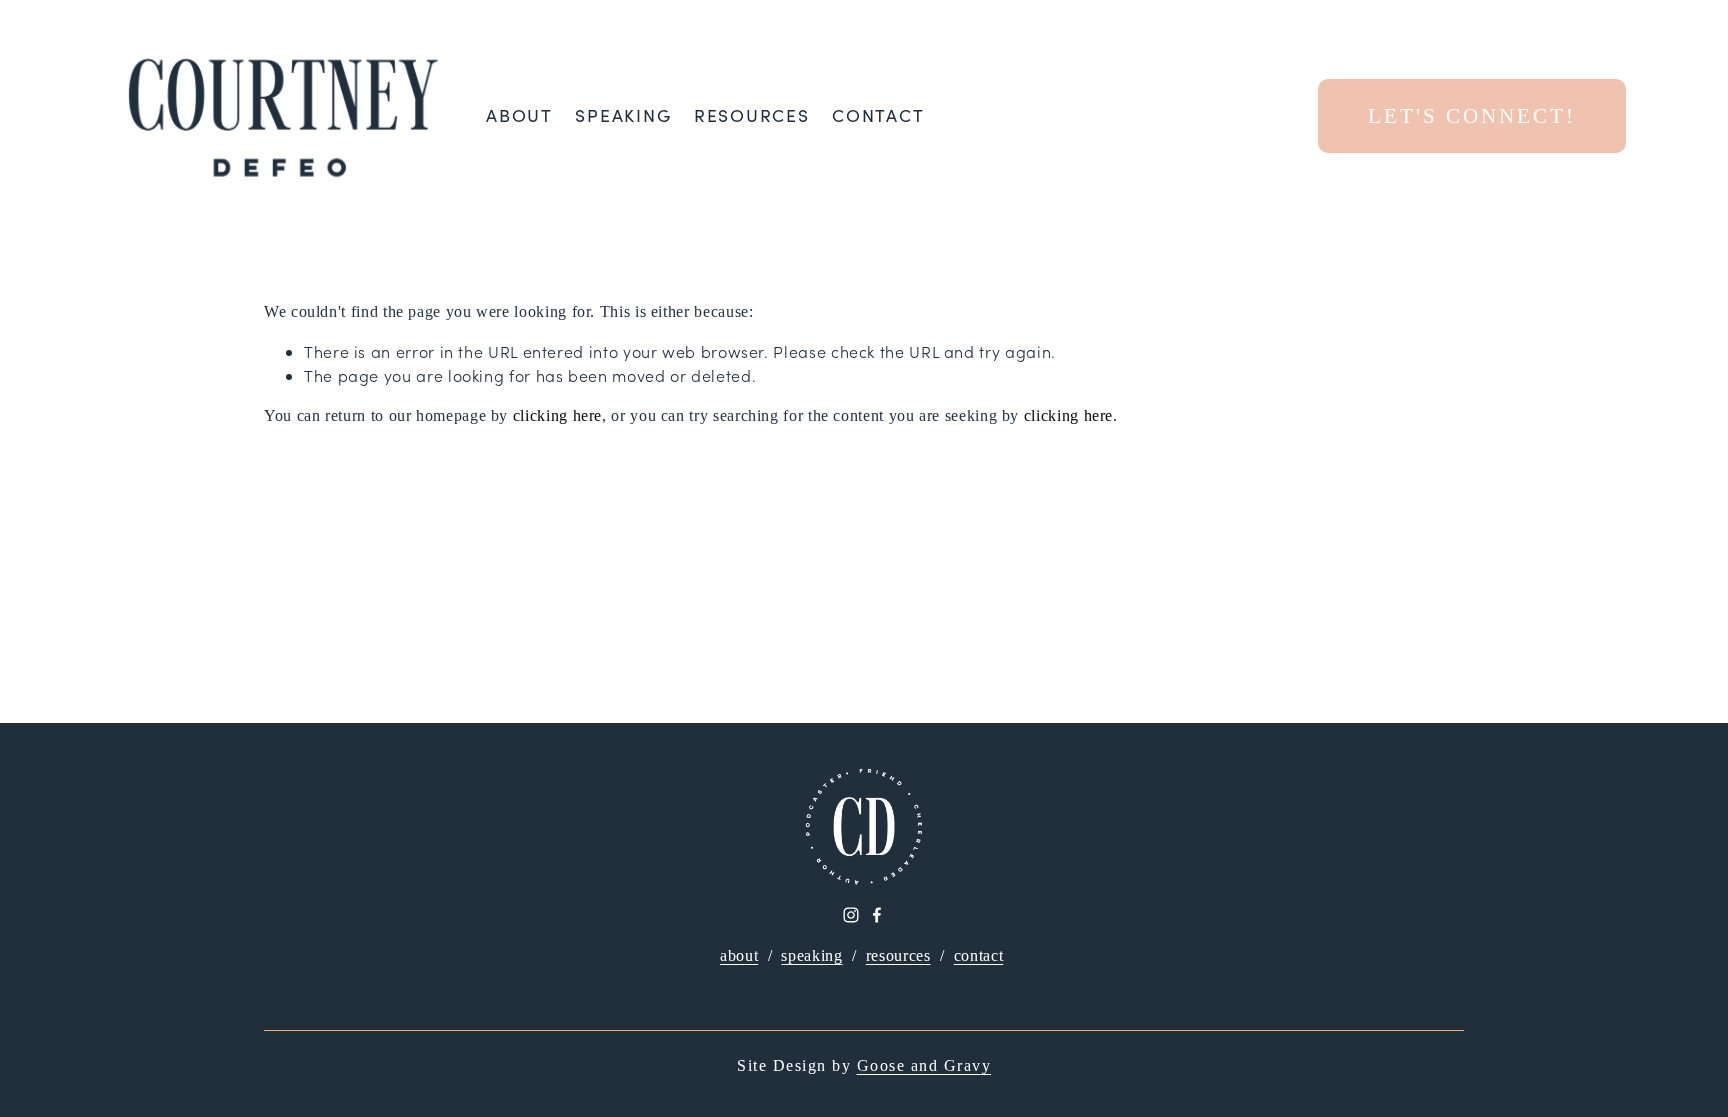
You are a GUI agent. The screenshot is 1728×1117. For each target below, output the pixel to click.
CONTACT (878, 115)
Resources (752, 115)
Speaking (623, 115)
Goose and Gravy (924, 1065)
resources (898, 955)
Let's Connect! (1472, 115)
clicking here (557, 415)
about (739, 955)
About (519, 115)
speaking (811, 955)
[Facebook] (877, 915)
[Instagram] (851, 915)
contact (978, 955)
